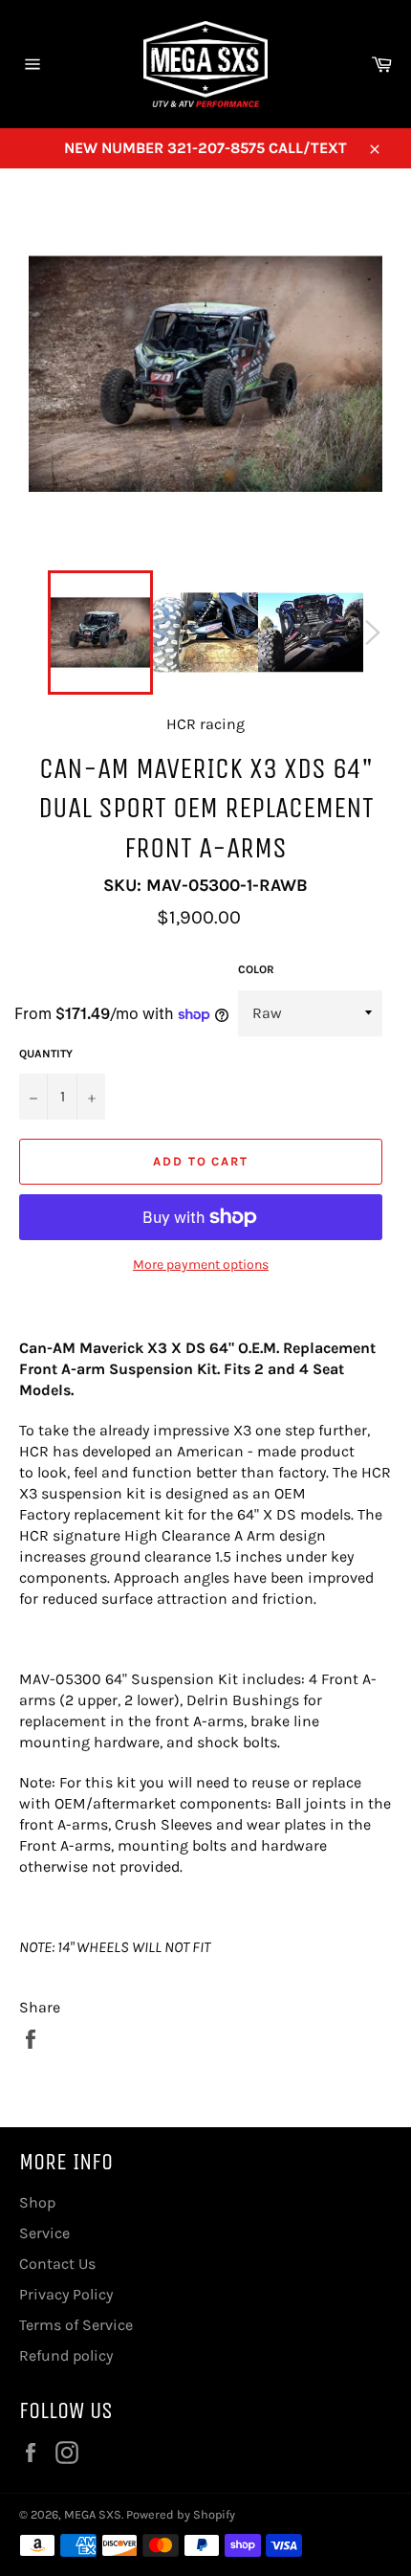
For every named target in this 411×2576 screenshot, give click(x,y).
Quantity (46, 1054)
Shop (37, 2202)
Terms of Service (76, 2325)
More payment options (201, 1265)
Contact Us (57, 2264)
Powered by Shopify (181, 2514)
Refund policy (66, 2355)
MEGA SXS (93, 2514)
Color (256, 969)
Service (44, 2233)
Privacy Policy (66, 2294)
